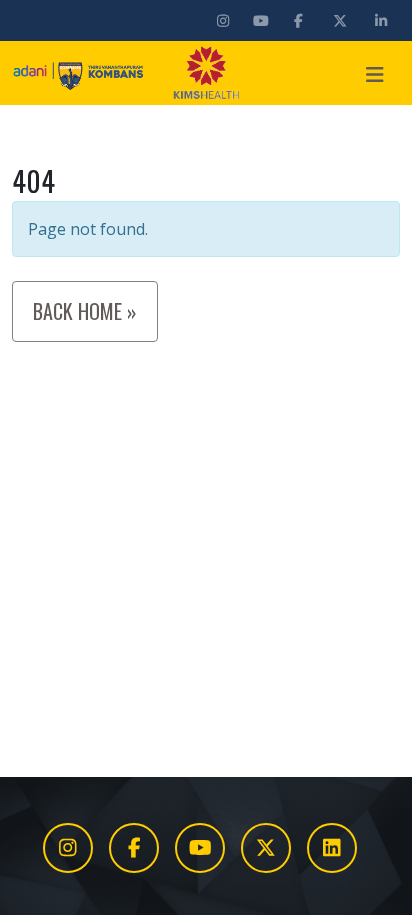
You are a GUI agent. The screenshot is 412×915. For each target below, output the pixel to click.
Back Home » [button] (85, 311)
